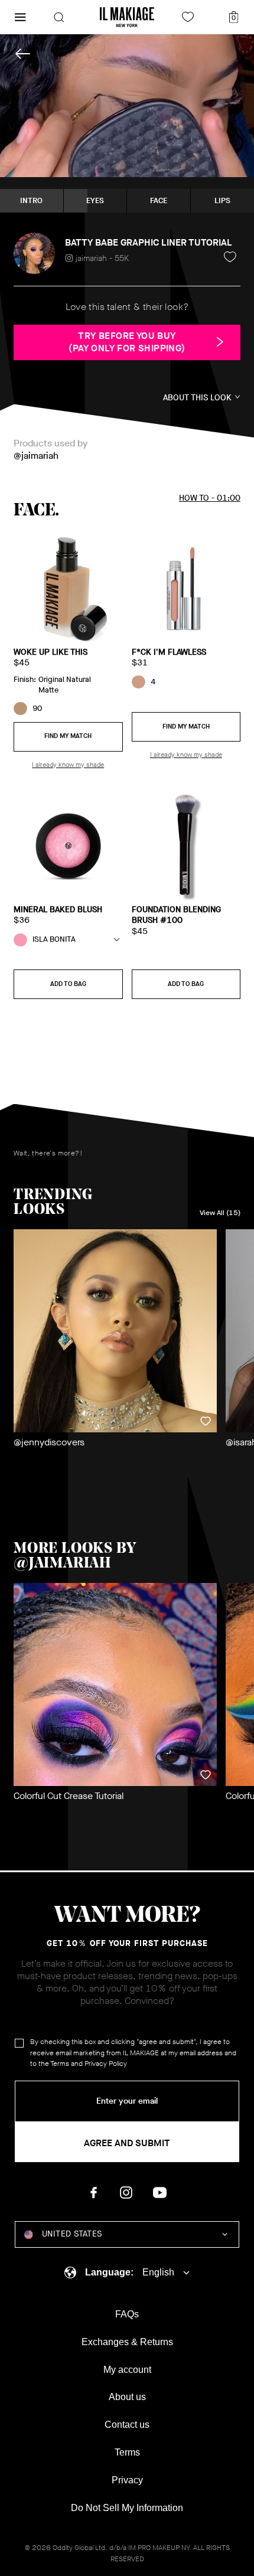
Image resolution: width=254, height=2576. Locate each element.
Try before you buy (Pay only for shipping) (127, 342)
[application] (127, 106)
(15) (220, 1213)
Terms (60, 2064)
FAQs (127, 2314)
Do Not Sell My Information (127, 2508)
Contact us (127, 2425)
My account (127, 2370)
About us (127, 2397)
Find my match (68, 736)
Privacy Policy (106, 2064)
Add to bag (68, 984)
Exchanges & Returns (127, 2342)
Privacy (127, 2480)
